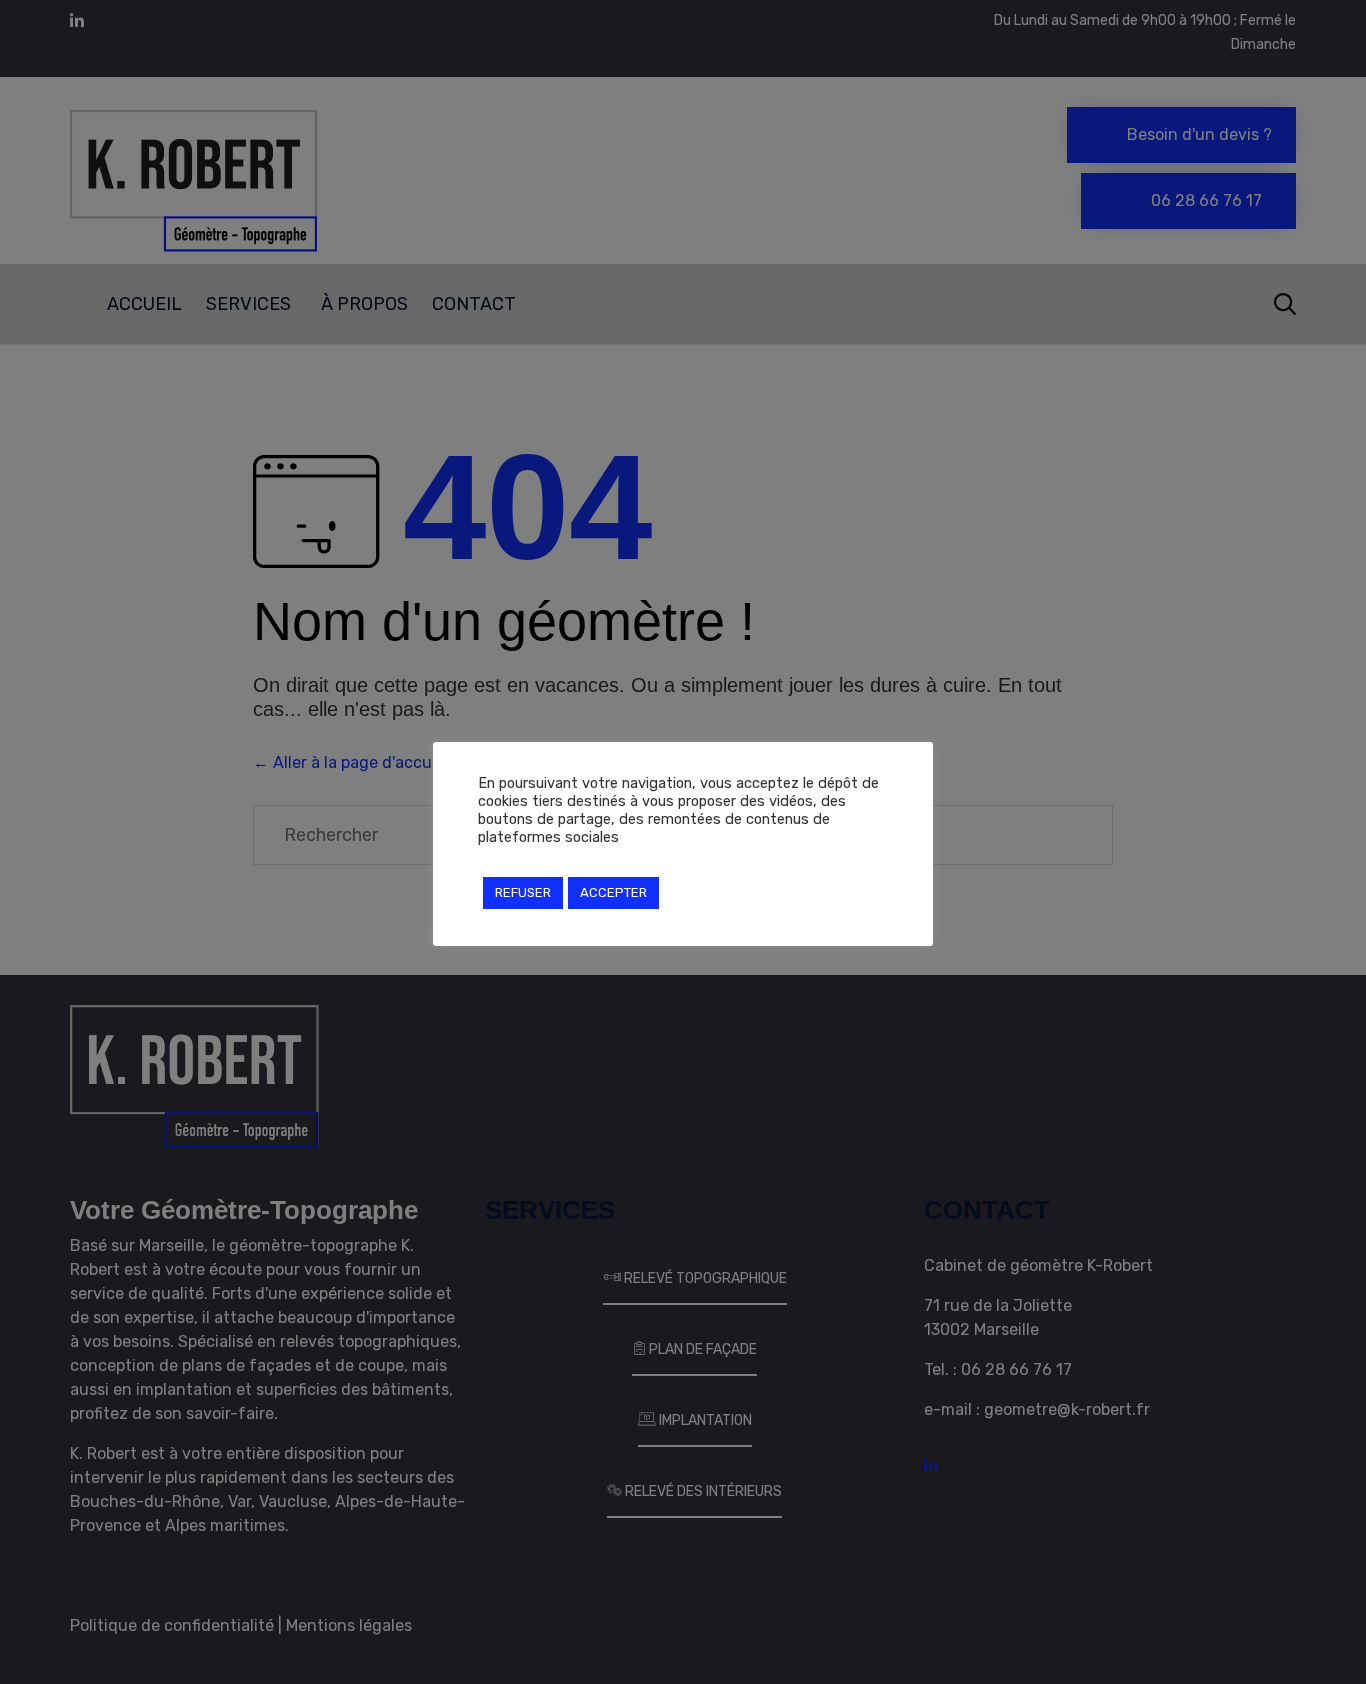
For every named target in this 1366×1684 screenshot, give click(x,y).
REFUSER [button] (523, 892)
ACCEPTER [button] (613, 892)
